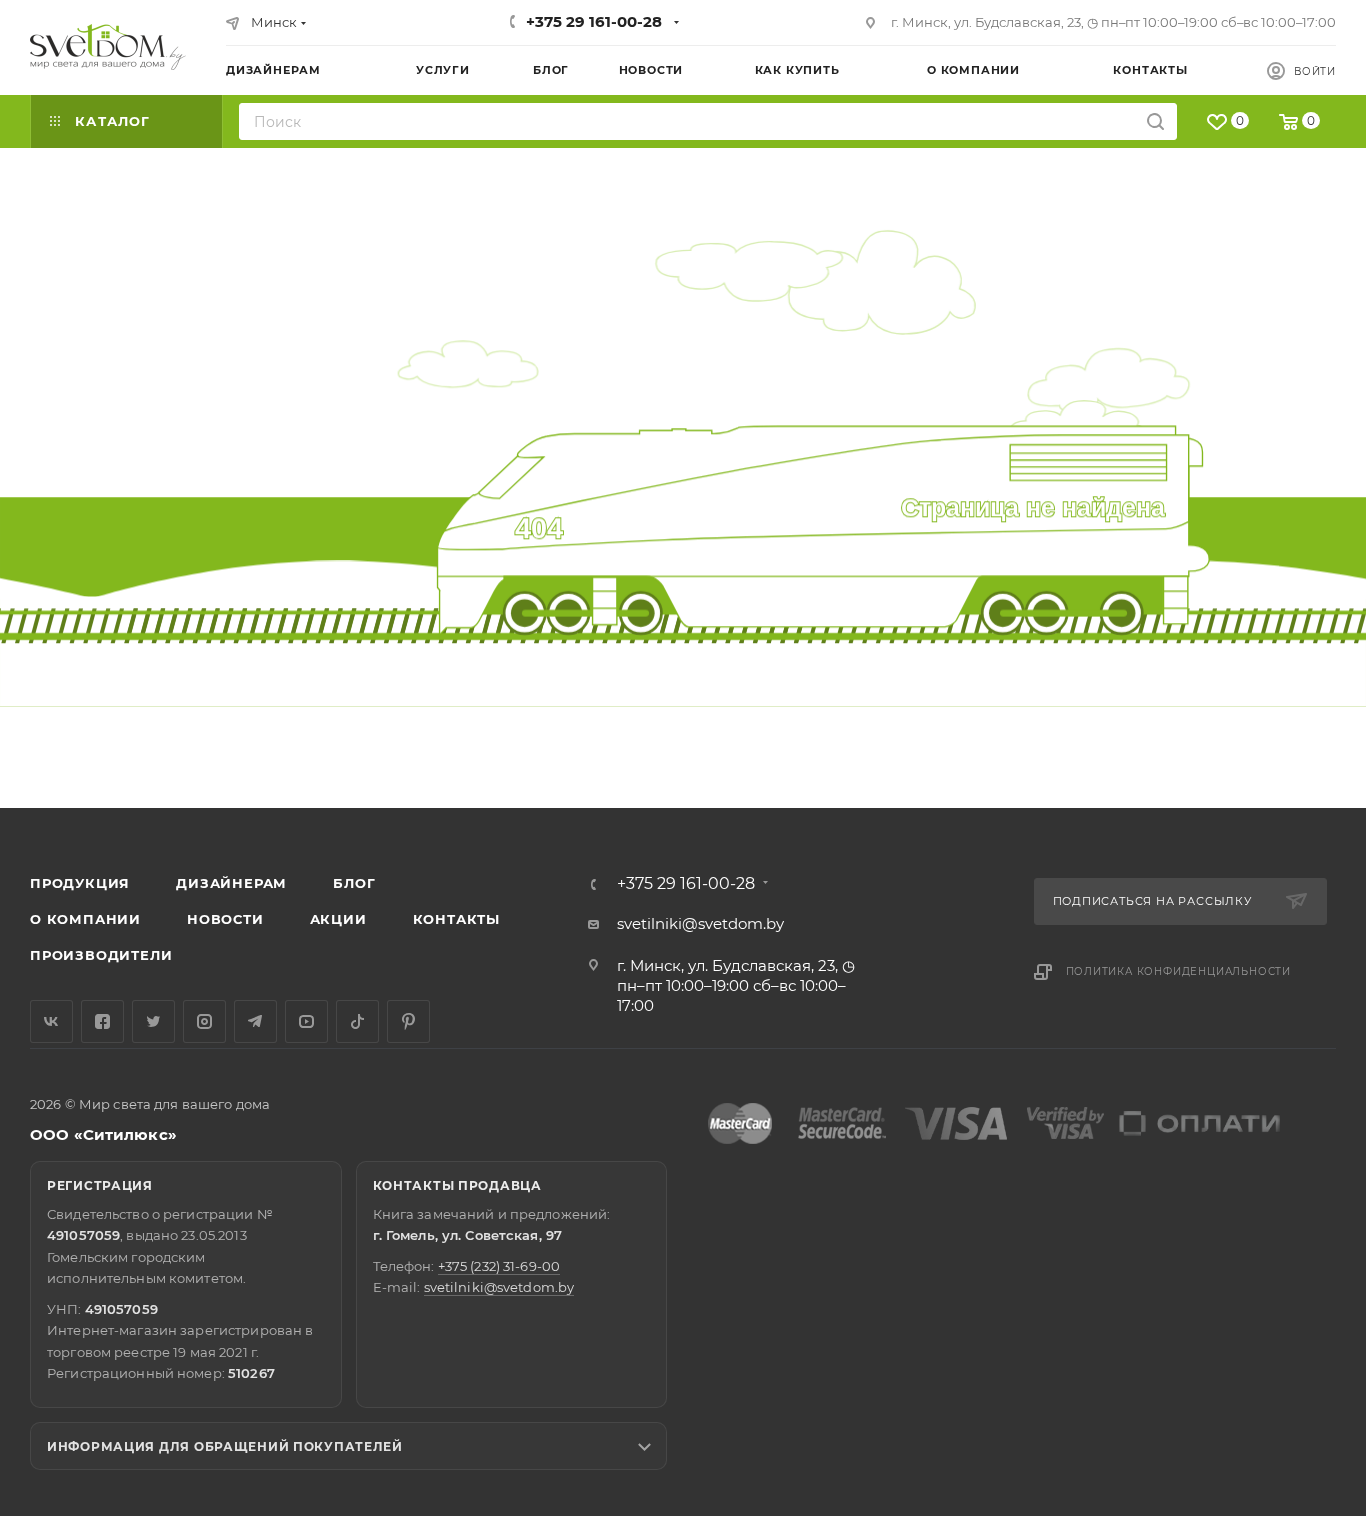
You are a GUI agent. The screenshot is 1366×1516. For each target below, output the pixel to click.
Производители (101, 955)
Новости (225, 919)
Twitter (153, 1021)
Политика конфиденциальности (1179, 971)
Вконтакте (51, 1021)
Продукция (80, 883)
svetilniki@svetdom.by (700, 923)
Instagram (204, 1021)
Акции (338, 919)
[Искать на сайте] (1155, 121)
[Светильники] (108, 47)
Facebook (102, 1021)
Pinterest (408, 1021)
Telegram (255, 1021)
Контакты (456, 919)
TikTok (357, 1021)
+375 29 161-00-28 (594, 21)
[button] (1269, 731)
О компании (85, 919)
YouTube (306, 1021)
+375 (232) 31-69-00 (499, 1266)
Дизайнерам (231, 883)
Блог (354, 883)
